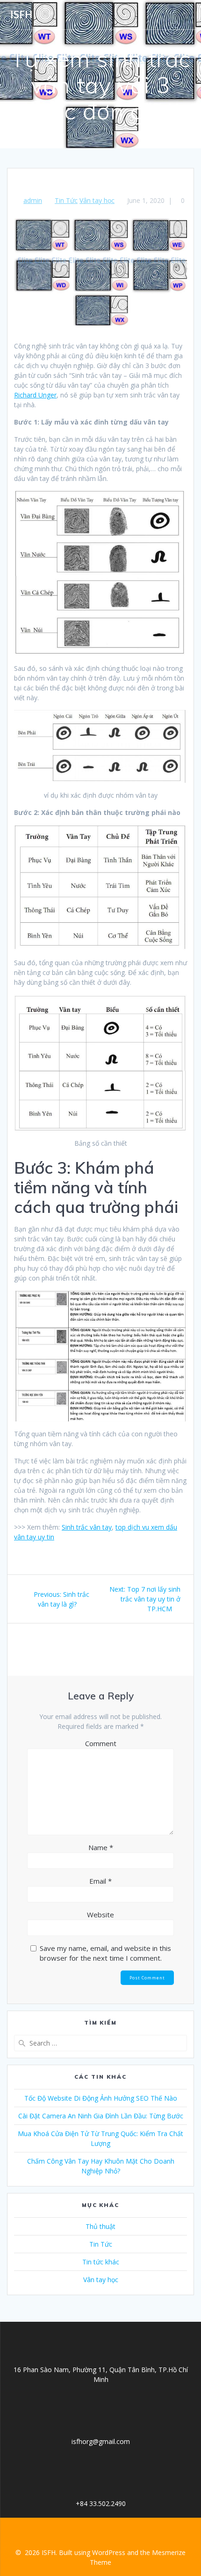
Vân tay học (97, 200)
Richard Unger (35, 395)
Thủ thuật (100, 2226)
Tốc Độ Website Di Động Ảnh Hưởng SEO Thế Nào (101, 2098)
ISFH (22, 14)
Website (100, 1915)
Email (100, 1881)
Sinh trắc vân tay (87, 1527)
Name (101, 1847)
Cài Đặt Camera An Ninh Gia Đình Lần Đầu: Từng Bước (101, 2116)
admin (33, 200)
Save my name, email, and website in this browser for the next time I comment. (105, 1953)
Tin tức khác (101, 2262)
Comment (101, 1743)
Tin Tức (66, 200)
